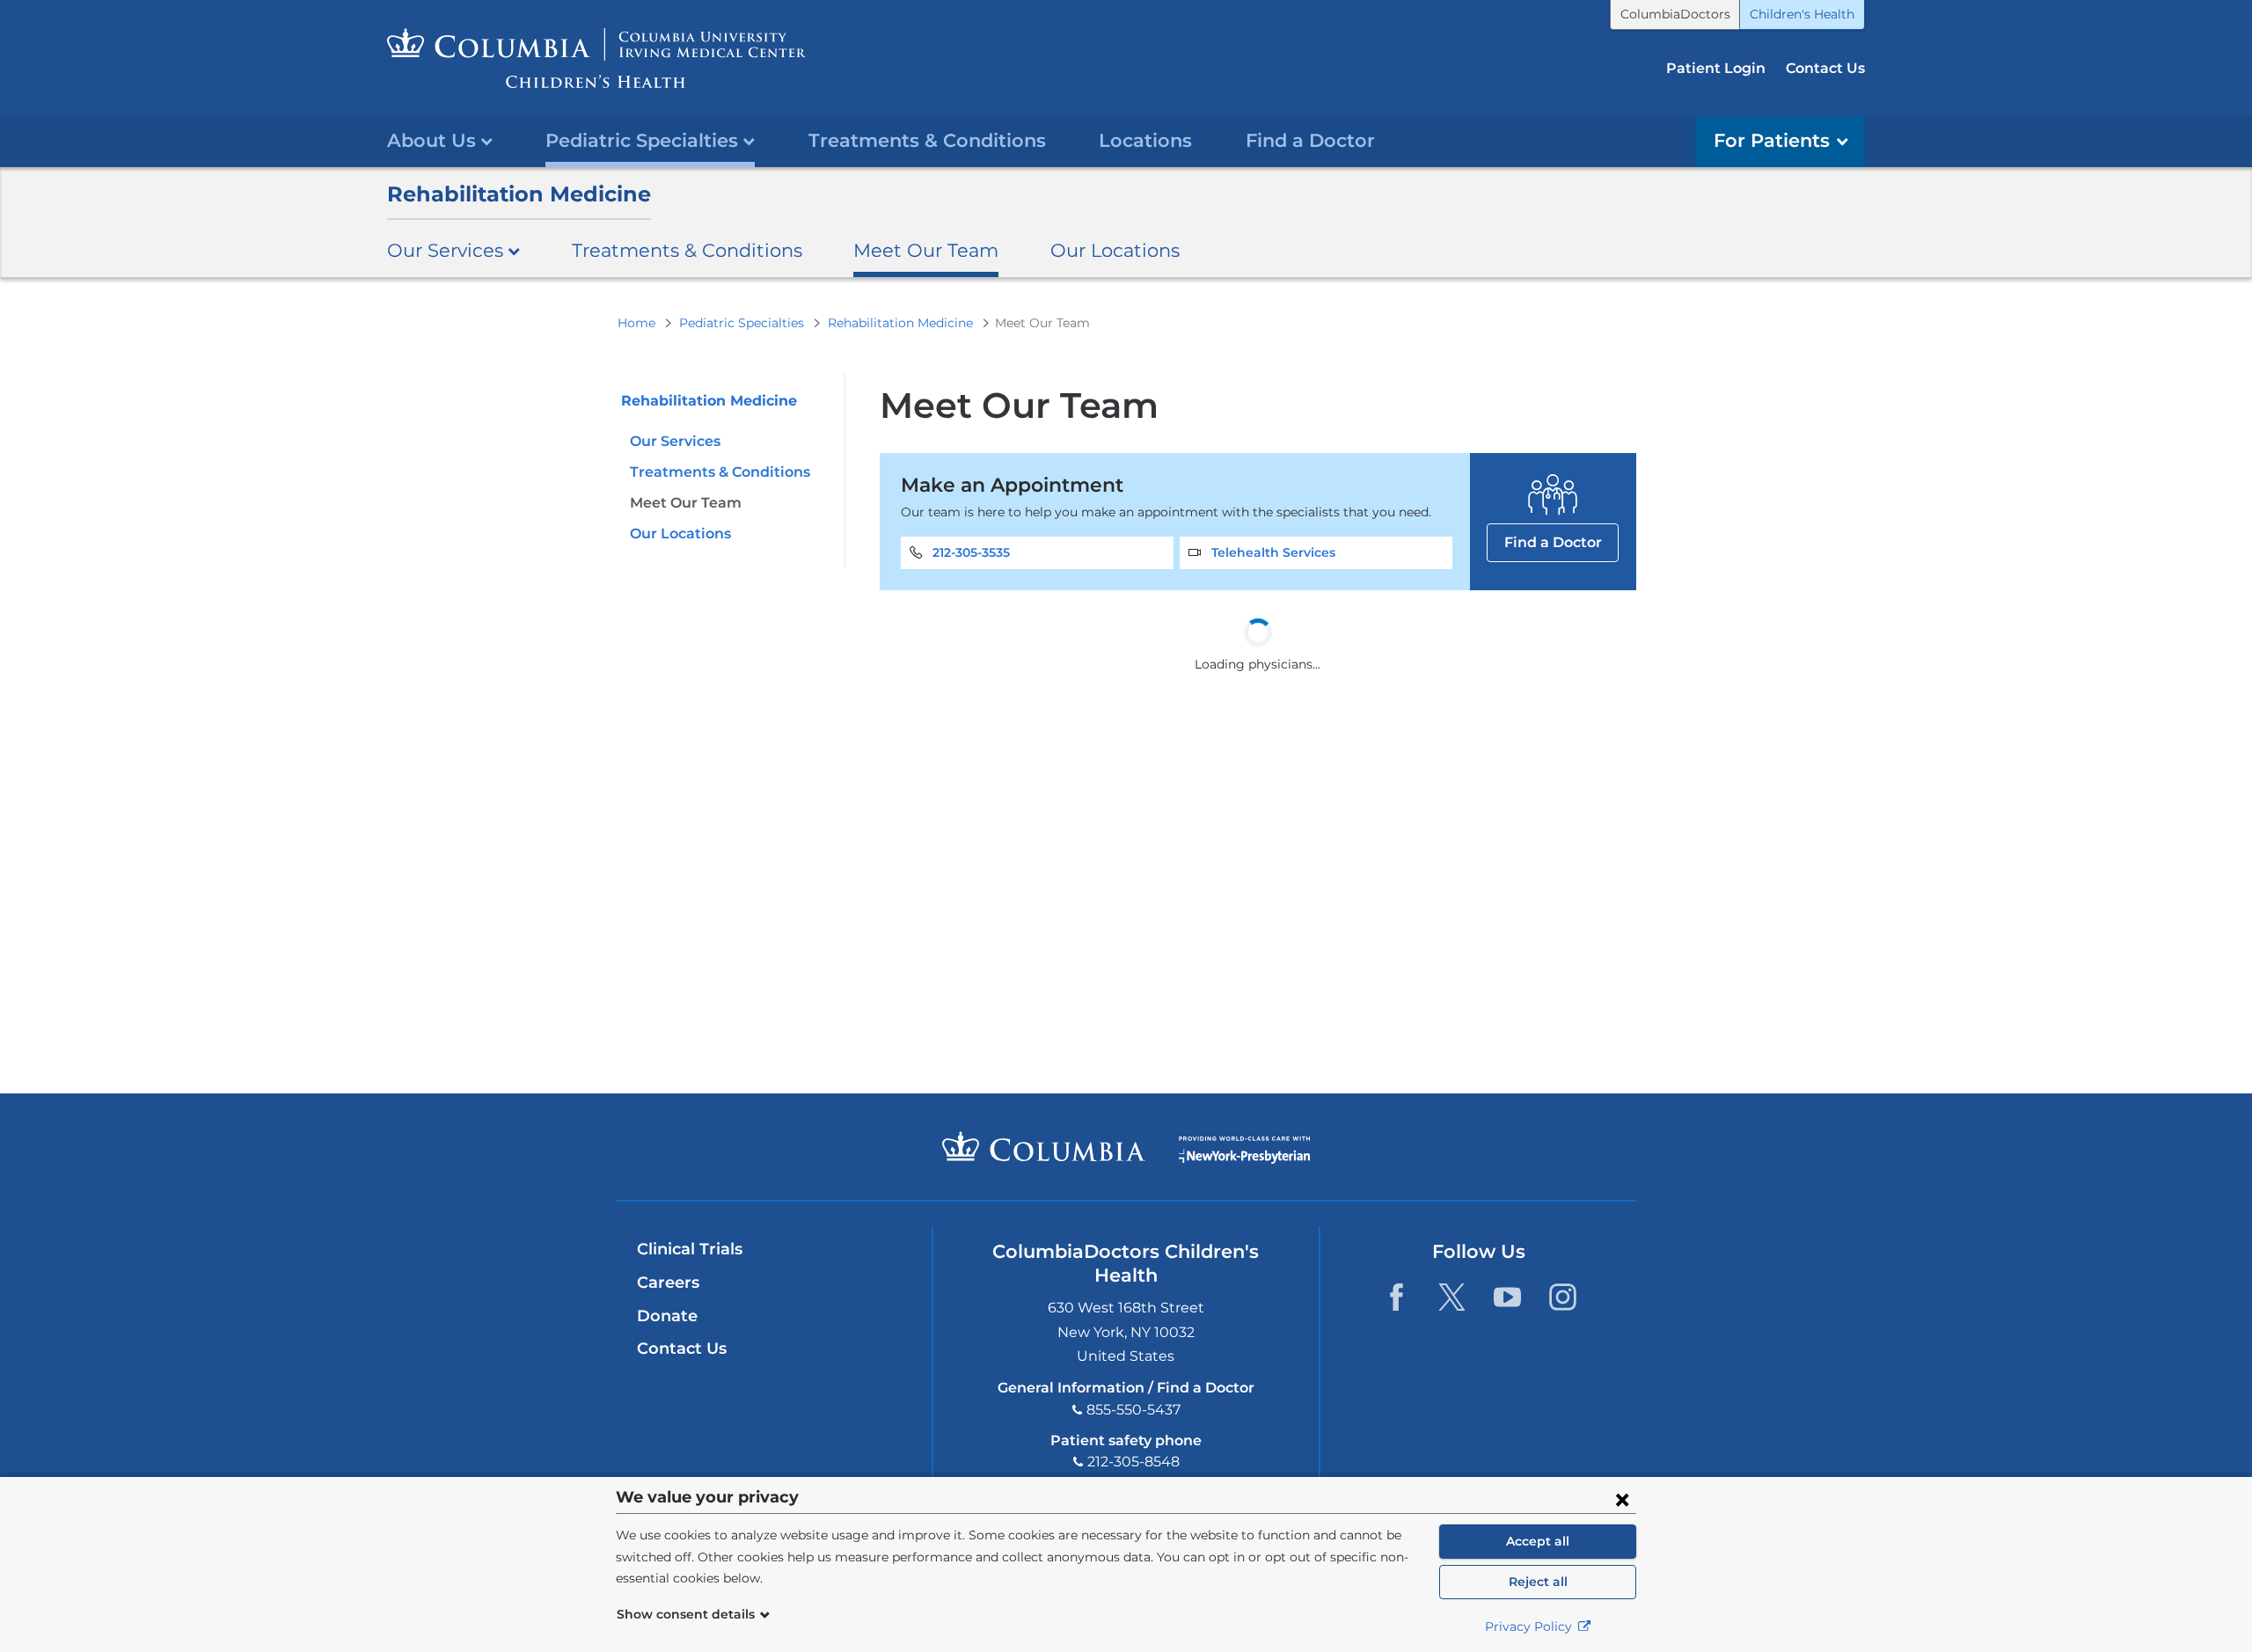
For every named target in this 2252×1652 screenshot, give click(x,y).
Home (636, 323)
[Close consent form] (1622, 1499)
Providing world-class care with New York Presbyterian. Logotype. (1244, 1150)
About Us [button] (431, 140)
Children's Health (1802, 14)
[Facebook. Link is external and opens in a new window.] (1397, 1297)
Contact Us (1825, 68)
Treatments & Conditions (927, 140)
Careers (668, 1283)
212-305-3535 (971, 552)
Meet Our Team (926, 250)
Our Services (675, 441)
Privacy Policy (1530, 1626)
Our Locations (1115, 250)
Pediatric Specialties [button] (642, 140)
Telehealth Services (1273, 552)
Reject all (1538, 1582)
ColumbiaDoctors (1675, 14)
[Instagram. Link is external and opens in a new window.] (1563, 1297)
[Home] (596, 58)
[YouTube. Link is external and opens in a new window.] (1507, 1297)
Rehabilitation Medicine (519, 194)
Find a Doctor (1310, 140)
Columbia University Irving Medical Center (1044, 1146)
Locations (1145, 140)
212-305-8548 (1133, 1462)
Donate (667, 1316)
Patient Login (1716, 68)
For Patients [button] (1772, 140)
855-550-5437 (1133, 1410)
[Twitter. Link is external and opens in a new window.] (1452, 1297)
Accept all (1538, 1541)
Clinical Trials (690, 1249)
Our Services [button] (445, 250)
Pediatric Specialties (742, 323)
